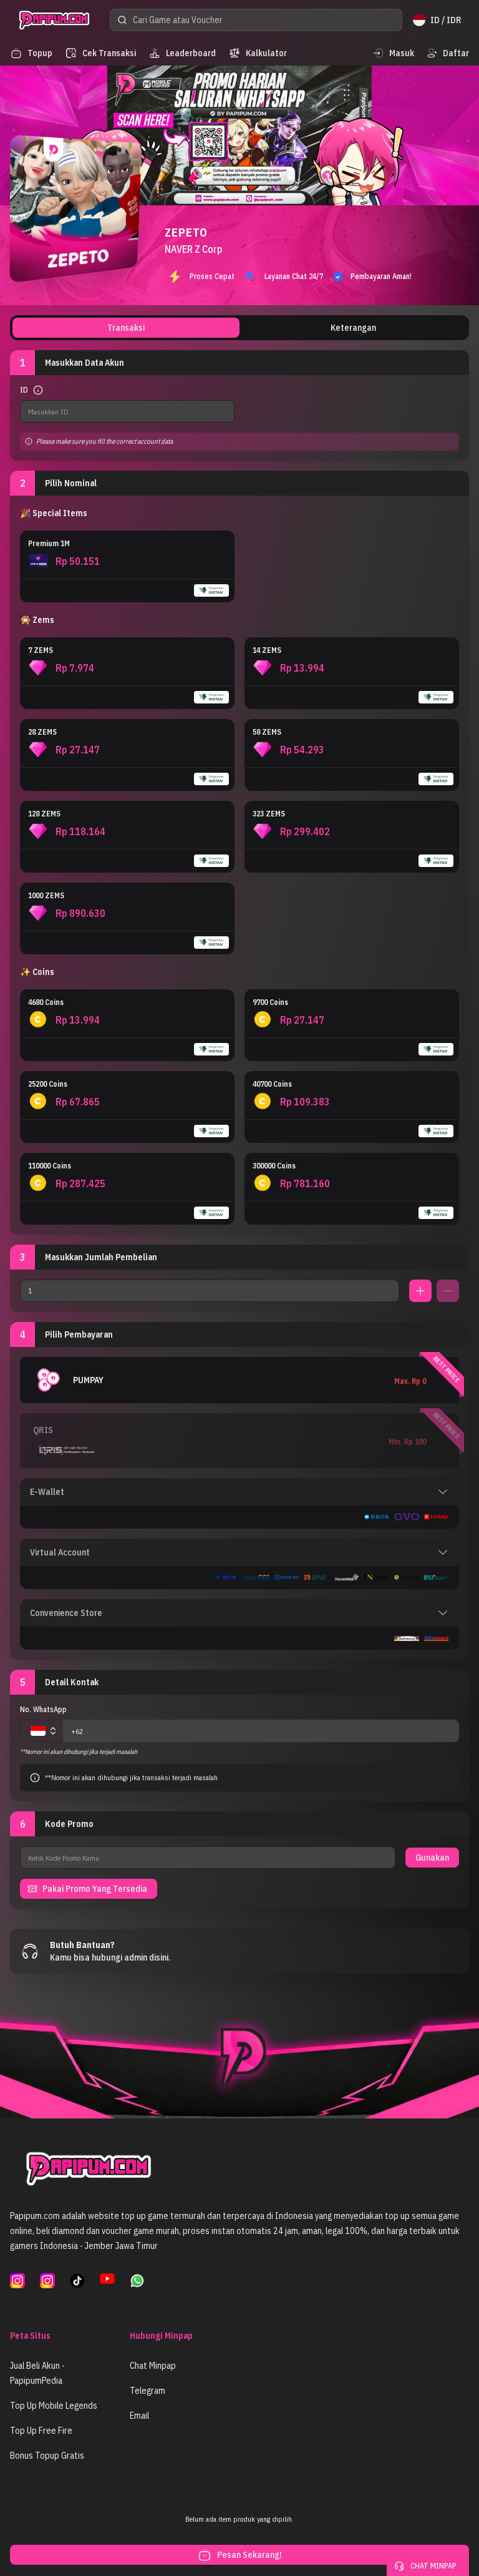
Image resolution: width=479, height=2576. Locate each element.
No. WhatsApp (43, 1709)
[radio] (127, 566)
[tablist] (239, 328)
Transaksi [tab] (126, 328)
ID (24, 390)
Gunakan (432, 1858)
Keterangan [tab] (353, 328)
